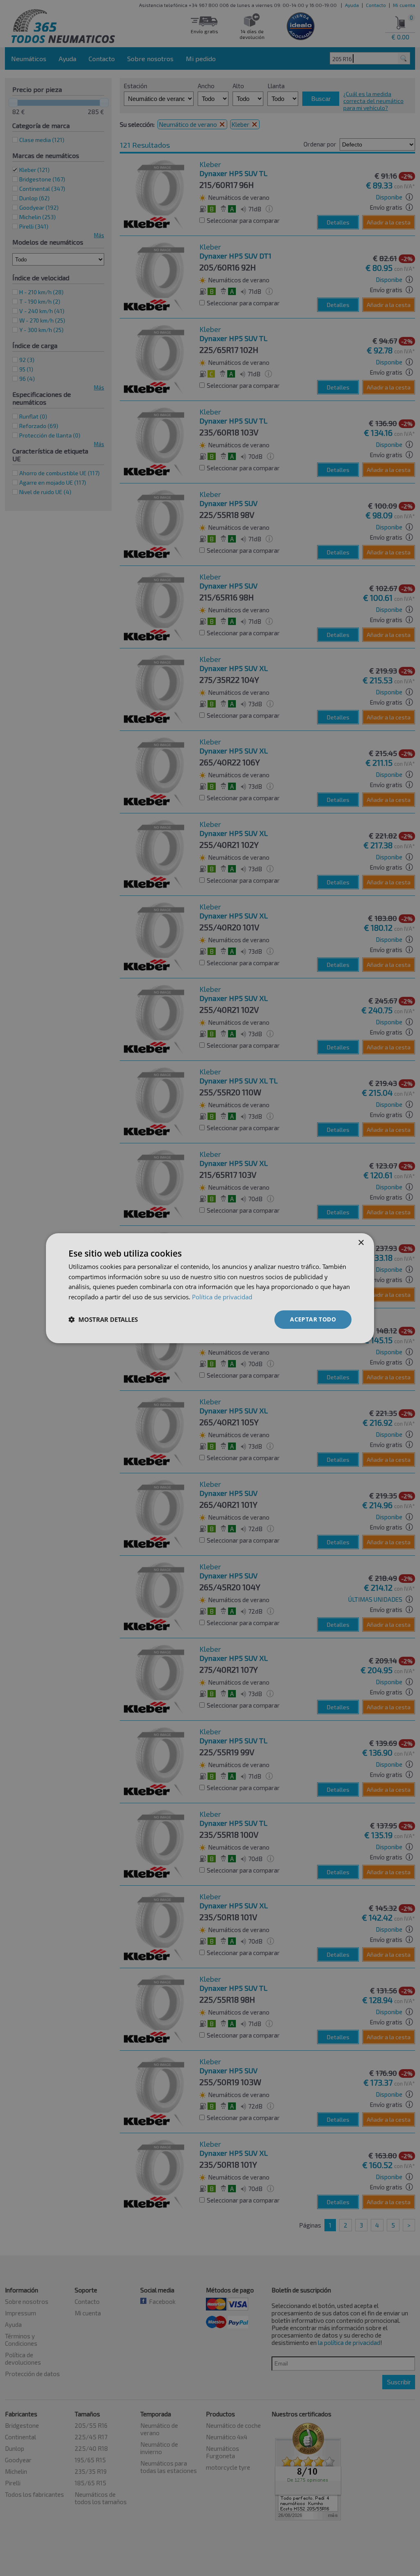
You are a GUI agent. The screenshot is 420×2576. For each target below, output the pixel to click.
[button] (103, 1319)
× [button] (361, 1242)
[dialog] (210, 1288)
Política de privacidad (222, 1297)
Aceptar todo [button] (313, 1319)
